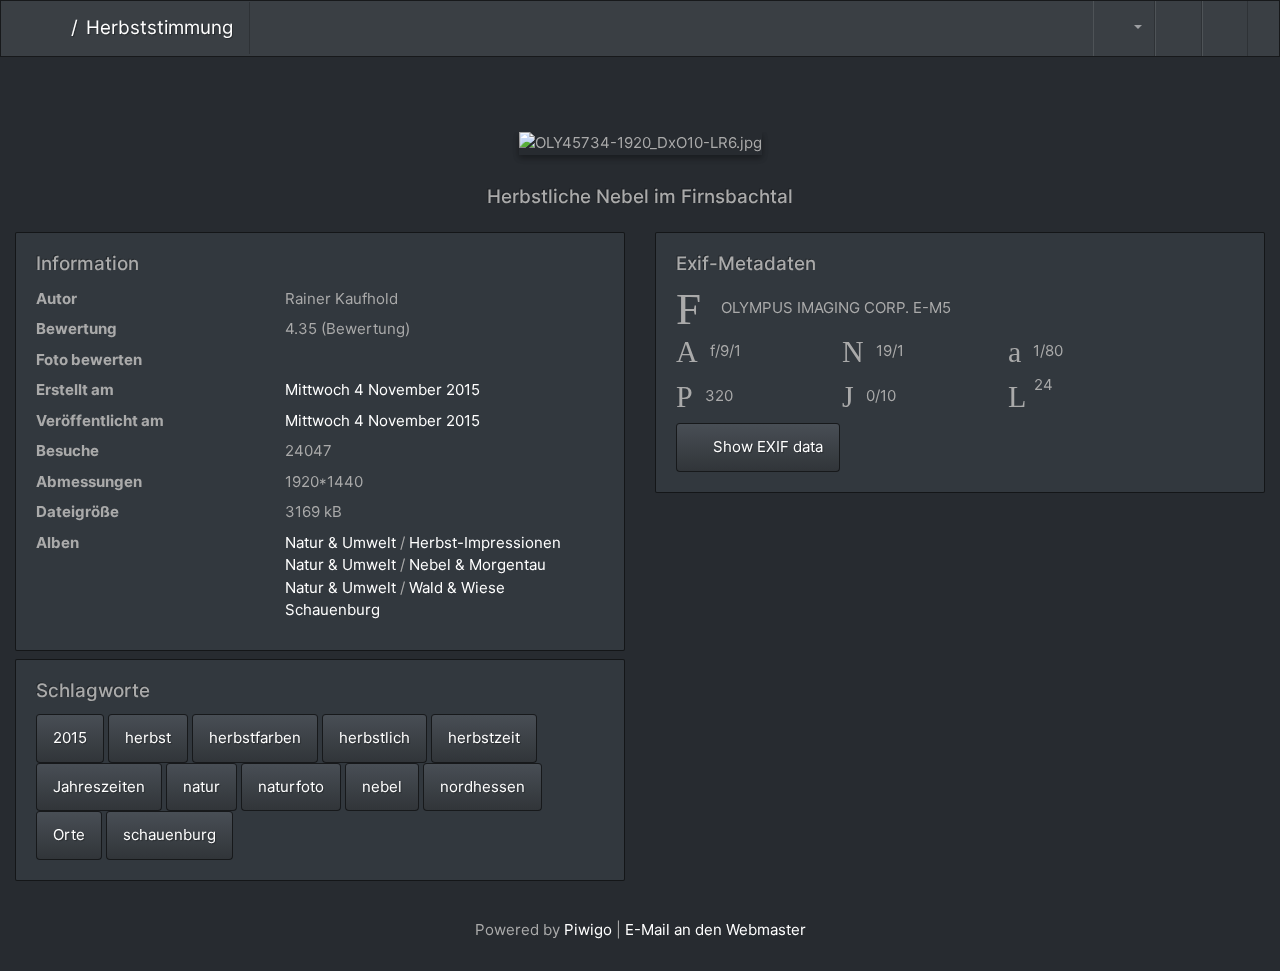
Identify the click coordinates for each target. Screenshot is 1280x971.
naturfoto (291, 786)
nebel (382, 786)
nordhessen (482, 786)
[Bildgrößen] (1124, 28)
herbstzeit (484, 737)
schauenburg (169, 834)
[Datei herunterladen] (1225, 28)
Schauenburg (332, 609)
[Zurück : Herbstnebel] (573, 90)
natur (201, 786)
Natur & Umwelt (340, 542)
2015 (70, 737)
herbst (148, 737)
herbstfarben (255, 737)
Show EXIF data (766, 446)
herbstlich (374, 737)
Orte (69, 834)
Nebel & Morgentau (477, 564)
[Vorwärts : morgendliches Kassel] (707, 90)
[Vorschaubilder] (640, 90)
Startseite (55, 28)
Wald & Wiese (457, 587)
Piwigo (588, 929)
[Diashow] (1178, 28)
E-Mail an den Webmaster (715, 929)
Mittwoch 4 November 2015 (382, 389)
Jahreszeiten (99, 786)
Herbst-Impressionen (485, 542)
